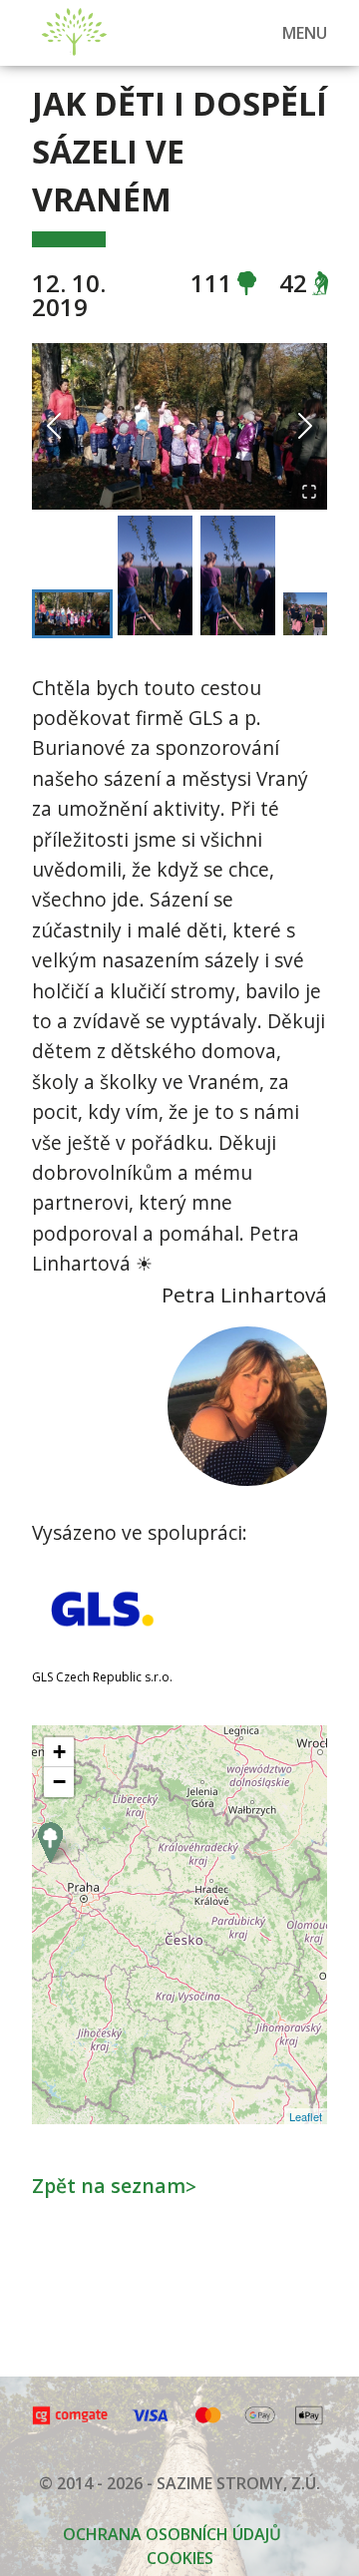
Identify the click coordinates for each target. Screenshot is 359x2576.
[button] (179, 426)
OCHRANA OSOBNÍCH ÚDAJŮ (172, 2534)
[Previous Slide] (54, 426)
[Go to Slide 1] (72, 613)
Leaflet (306, 2116)
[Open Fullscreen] (309, 492)
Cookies (180, 2558)
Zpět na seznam (114, 2186)
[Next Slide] (305, 426)
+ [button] (59, 1752)
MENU (305, 33)
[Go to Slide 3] (238, 575)
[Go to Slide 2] (155, 575)
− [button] (59, 1782)
